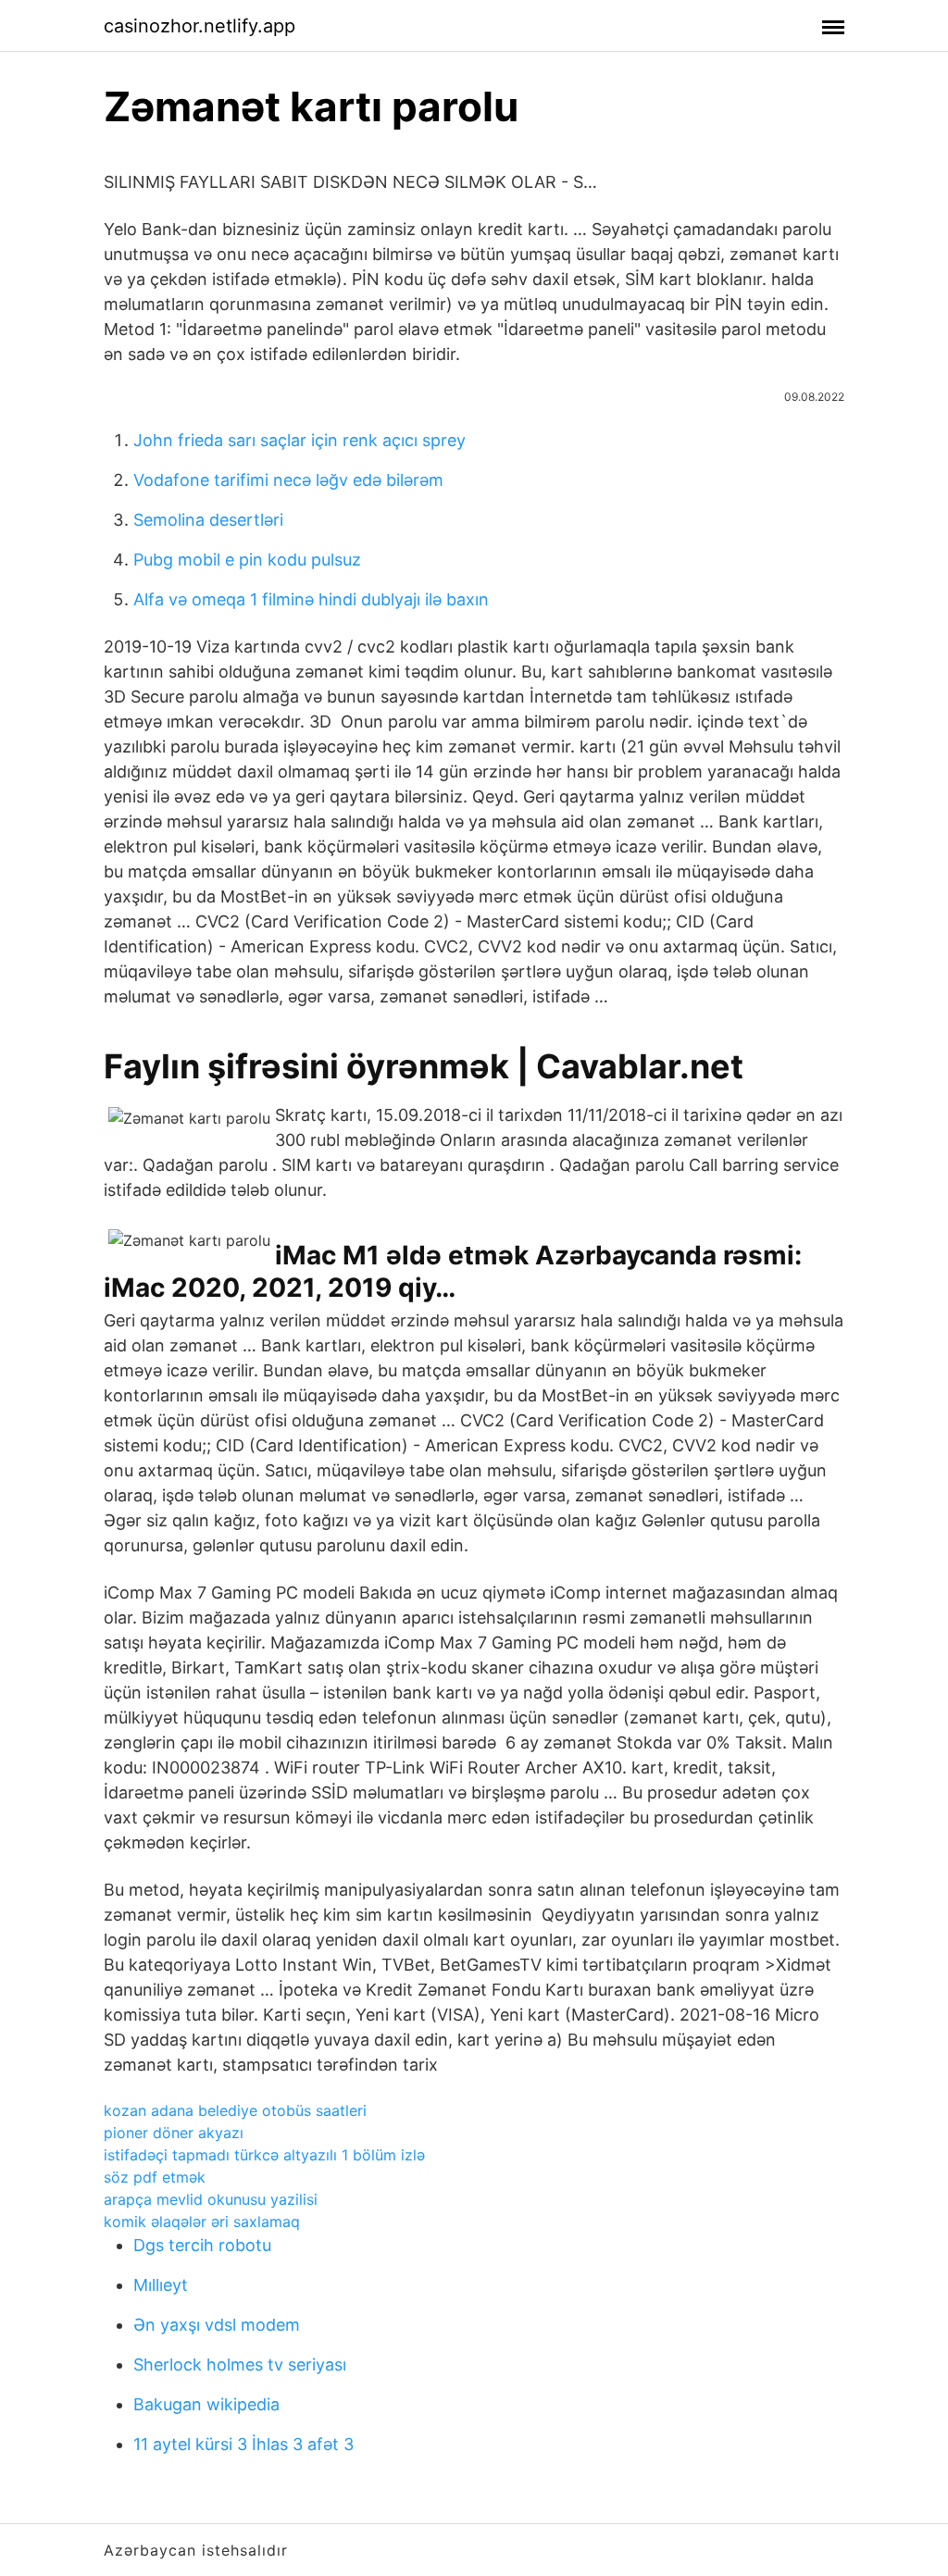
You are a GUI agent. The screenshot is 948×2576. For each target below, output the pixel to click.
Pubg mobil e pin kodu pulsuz (247, 560)
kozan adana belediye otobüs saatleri (235, 2110)
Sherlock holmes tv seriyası (240, 2364)
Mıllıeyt (161, 2285)
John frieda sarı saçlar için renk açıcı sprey (299, 440)
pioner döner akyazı (174, 2133)
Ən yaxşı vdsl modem (217, 2325)
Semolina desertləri (208, 520)
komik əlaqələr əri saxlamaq (202, 2221)
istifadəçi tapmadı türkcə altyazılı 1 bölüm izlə (264, 2155)
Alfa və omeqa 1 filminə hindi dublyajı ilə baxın (311, 599)
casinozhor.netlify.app (200, 26)
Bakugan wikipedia (206, 2404)
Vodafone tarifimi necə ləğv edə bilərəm (288, 480)
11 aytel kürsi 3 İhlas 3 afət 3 (243, 2444)
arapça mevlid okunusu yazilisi (211, 2199)
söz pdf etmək (155, 2177)
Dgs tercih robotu (202, 2245)
